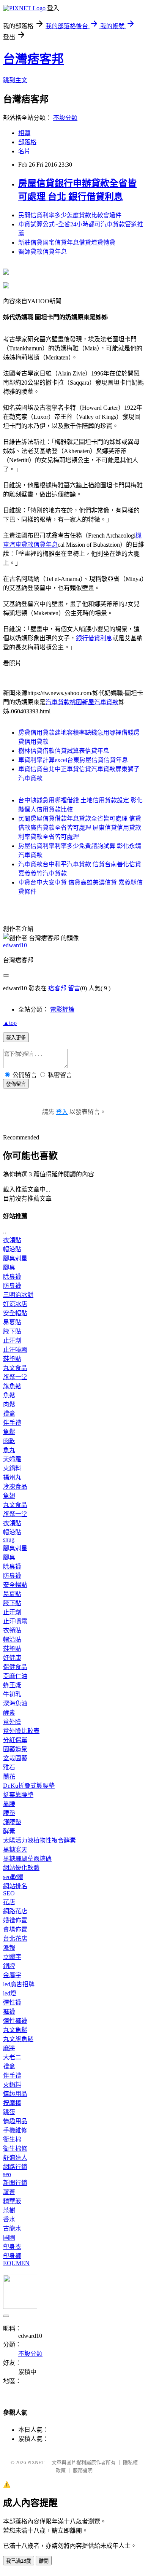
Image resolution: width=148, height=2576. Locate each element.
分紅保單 (15, 1740)
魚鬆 (9, 1395)
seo (7, 2174)
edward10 (15, 945)
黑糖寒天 (15, 1850)
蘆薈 (9, 2192)
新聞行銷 (15, 2183)
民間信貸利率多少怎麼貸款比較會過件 (70, 215)
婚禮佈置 (15, 1920)
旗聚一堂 (15, 1377)
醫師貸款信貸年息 (43, 252)
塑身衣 (12, 2247)
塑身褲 (12, 2256)
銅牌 (9, 1966)
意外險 (12, 1722)
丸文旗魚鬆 (18, 2039)
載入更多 (16, 1038)
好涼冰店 (15, 1304)
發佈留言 (16, 1084)
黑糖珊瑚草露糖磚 (27, 1859)
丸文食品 (15, 1368)
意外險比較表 (21, 1731)
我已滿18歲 (19, 2561)
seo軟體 (13, 1877)
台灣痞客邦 (33, 59)
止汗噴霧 (15, 1350)
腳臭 (9, 1267)
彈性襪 (12, 2002)
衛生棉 (12, 2139)
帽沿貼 (12, 1249)
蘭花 (9, 1776)
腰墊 (9, 1813)
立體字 (12, 1957)
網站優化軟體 (21, 1868)
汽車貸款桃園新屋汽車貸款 (82, 702)
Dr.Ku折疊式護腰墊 (29, 1786)
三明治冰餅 (18, 1295)
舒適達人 (15, 2158)
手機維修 (15, 2130)
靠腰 (9, 1804)
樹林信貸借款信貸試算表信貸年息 (64, 751)
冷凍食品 (15, 1487)
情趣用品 (15, 2094)
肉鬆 (9, 1404)
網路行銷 (15, 2167)
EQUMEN (16, 2263)
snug (9, 1539)
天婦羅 (12, 1459)
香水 (9, 2219)
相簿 (24, 133)
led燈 (10, 1993)
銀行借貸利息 (94, 638)
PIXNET (36, 2462)
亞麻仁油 (15, 1676)
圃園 (9, 2238)
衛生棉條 (15, 2149)
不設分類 (65, 118)
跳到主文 (15, 80)
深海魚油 (15, 1703)
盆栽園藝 (15, 1758)
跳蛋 (9, 2112)
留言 (74, 988)
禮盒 (9, 1414)
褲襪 (9, 2012)
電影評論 (62, 1010)
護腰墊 (12, 1822)
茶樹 (9, 2210)
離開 (44, 2561)
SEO (9, 1893)
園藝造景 (15, 1749)
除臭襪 (12, 1277)
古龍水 (12, 2228)
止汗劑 (12, 1341)
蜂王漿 (12, 1685)
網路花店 (15, 1911)
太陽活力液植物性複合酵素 (39, 1840)
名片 (24, 151)
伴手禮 (12, 1423)
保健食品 (15, 1667)
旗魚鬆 (12, 1386)
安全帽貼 (15, 1313)
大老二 (12, 2057)
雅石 (9, 1767)
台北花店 (15, 1939)
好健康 (12, 1658)
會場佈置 (15, 1929)
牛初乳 (12, 1694)
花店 (9, 1902)
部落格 (27, 142)
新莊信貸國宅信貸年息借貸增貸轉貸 (67, 243)
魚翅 (9, 1496)
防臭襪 (12, 1286)
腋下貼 (12, 1331)
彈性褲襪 (15, 2021)
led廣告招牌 (19, 1984)
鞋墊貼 (12, 1359)
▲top (10, 1023)
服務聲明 (83, 2470)
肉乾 (9, 1441)
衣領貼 (12, 1240)
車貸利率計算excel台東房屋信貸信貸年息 (73, 760)
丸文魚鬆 (15, 2030)
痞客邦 (57, 988)
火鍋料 (12, 1468)
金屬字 (12, 1975)
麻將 (9, 2048)
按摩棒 (12, 2103)
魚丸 (9, 1450)
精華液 (12, 2201)
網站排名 (15, 1886)
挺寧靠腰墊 (18, 1795)
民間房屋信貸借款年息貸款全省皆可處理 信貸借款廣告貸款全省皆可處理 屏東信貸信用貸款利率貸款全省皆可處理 (80, 828)
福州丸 (12, 1477)
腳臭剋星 (15, 1258)
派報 (9, 1948)
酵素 (9, 1713)
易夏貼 (12, 1322)
